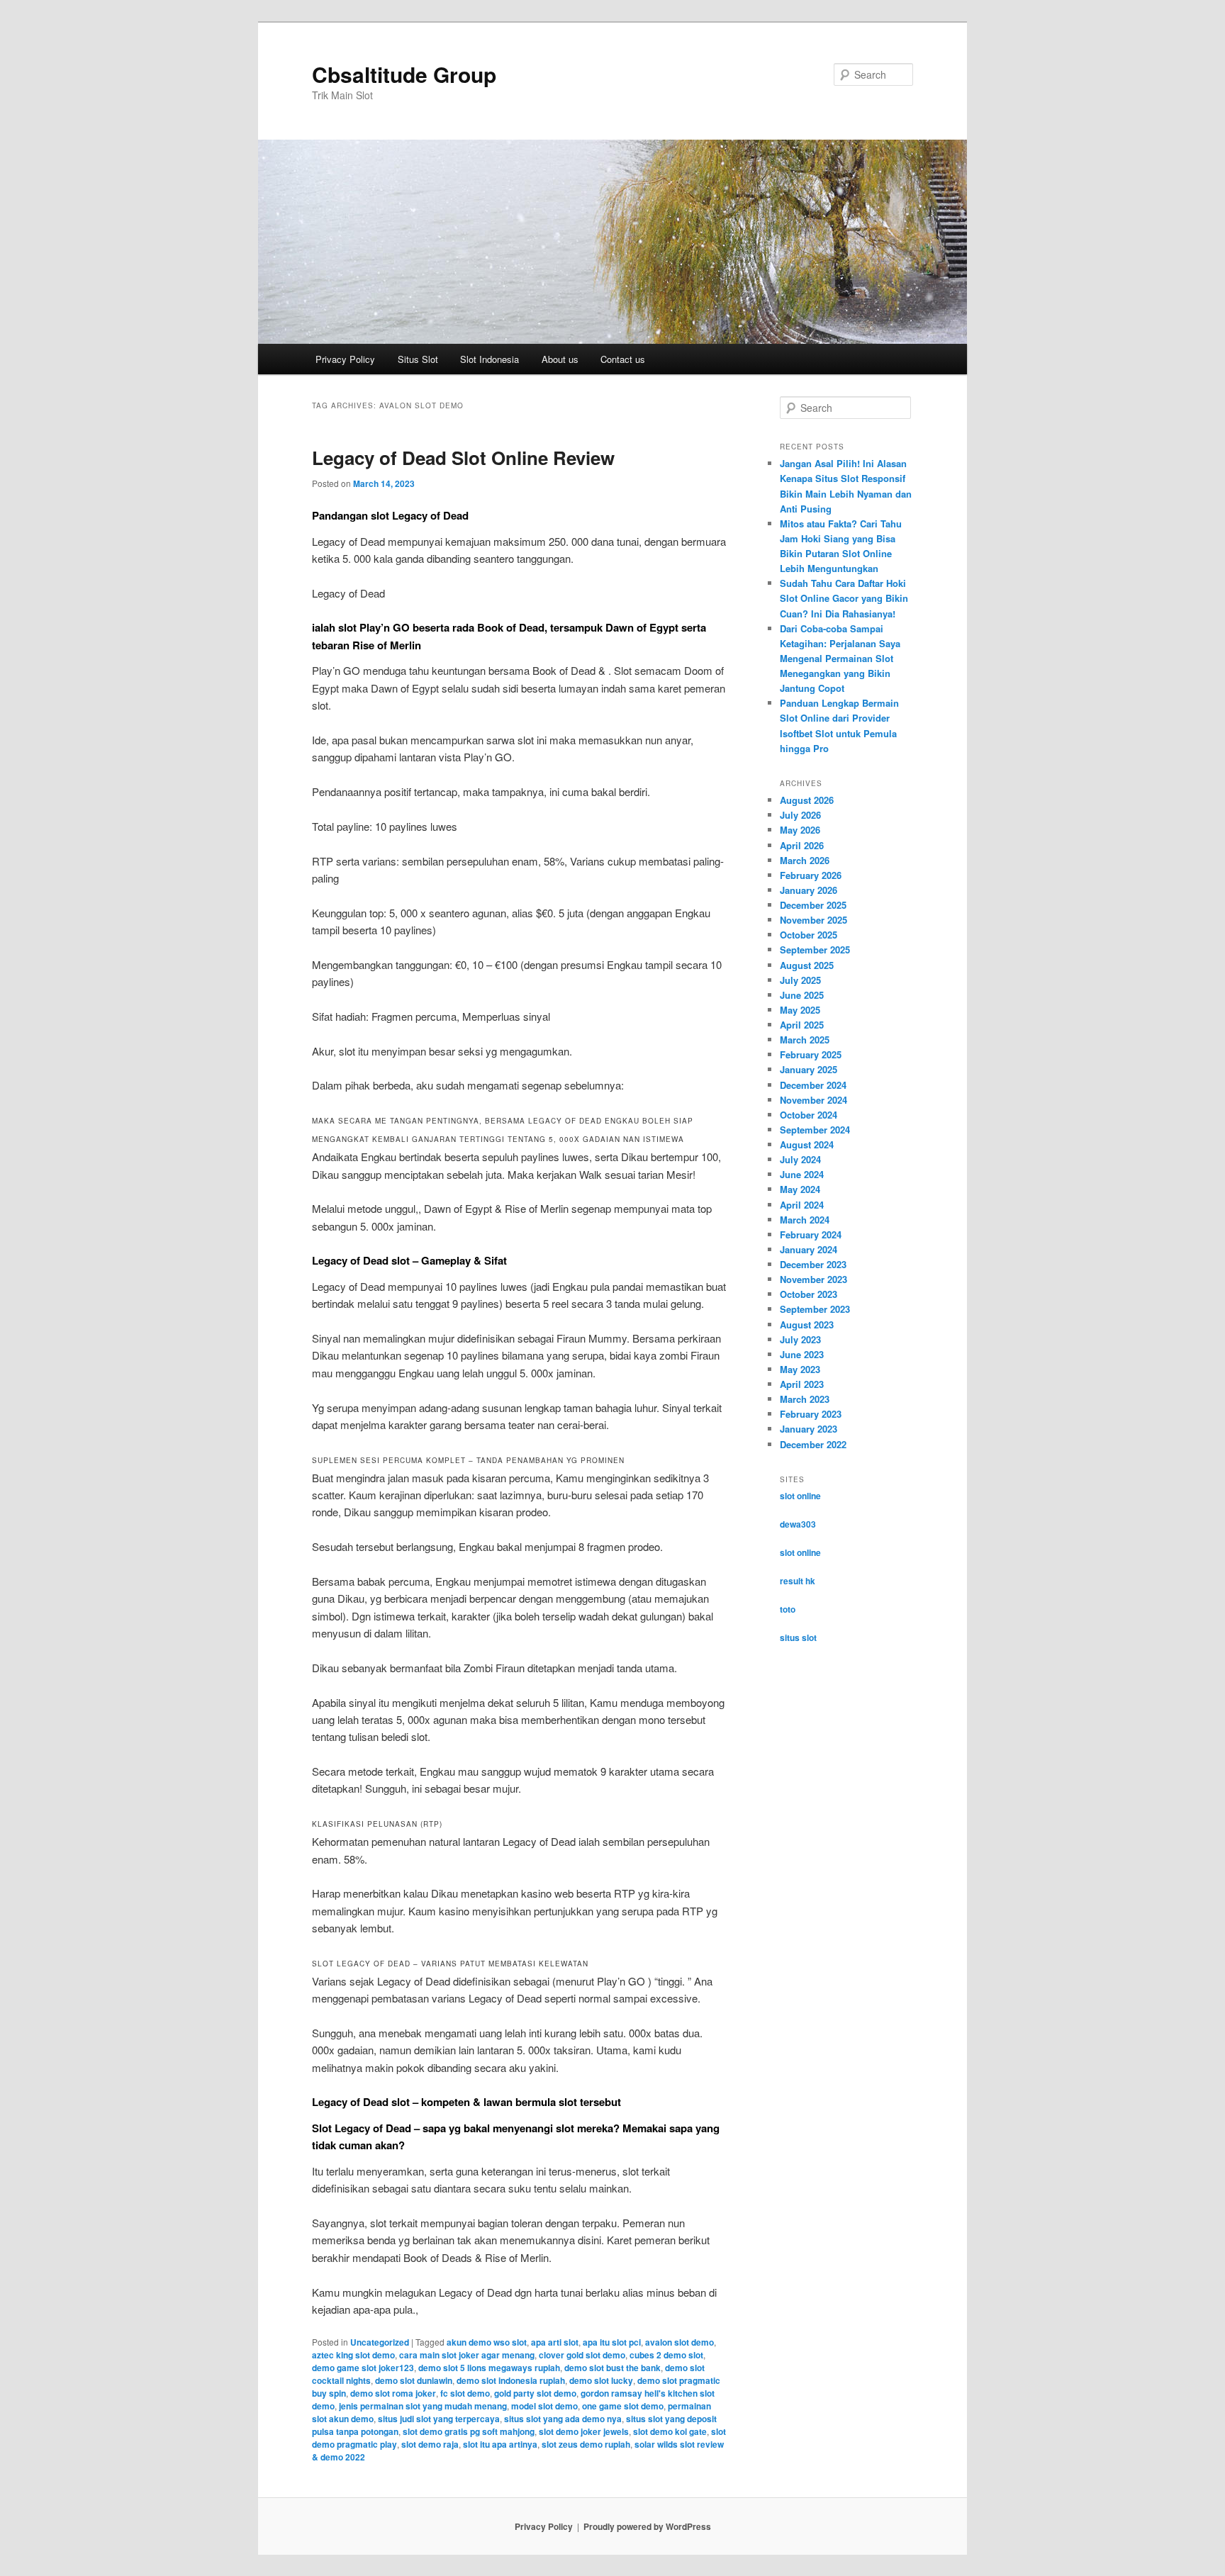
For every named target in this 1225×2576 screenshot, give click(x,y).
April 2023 (802, 1384)
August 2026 (807, 800)
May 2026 (800, 830)
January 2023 (809, 1429)
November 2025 (813, 920)
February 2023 (811, 1414)
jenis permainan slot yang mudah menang (423, 2406)
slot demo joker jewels (584, 2431)
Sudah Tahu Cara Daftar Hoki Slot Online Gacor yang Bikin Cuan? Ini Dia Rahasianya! (844, 598)
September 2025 (815, 950)
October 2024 (809, 1115)
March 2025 (805, 1040)
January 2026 (809, 890)
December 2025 (813, 905)
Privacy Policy (345, 359)
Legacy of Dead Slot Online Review (463, 458)
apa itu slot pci (612, 2342)
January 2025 (809, 1069)
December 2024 (813, 1085)
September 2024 (815, 1130)
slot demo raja (430, 2444)
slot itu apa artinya (500, 2444)
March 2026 (805, 860)
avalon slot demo (679, 2342)
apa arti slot (555, 2342)
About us (560, 359)
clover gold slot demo (582, 2355)
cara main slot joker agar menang (467, 2355)
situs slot (798, 1637)
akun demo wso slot (487, 2342)
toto (788, 1609)
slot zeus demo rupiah (586, 2444)
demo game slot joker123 (363, 2368)
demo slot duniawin (414, 2380)
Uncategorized (380, 2342)
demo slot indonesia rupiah (511, 2380)
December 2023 (813, 1264)
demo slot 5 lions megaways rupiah (489, 2368)
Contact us (623, 359)
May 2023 (800, 1369)
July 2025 (800, 980)
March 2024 (805, 1220)
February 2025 (811, 1054)
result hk (798, 1581)
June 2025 (802, 995)
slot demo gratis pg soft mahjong (469, 2431)
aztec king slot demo (353, 2355)
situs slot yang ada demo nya (563, 2419)
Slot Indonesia (490, 359)
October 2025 (809, 935)
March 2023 (805, 1399)
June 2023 (802, 1354)
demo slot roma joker (393, 2393)
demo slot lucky (601, 2380)
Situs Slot (418, 359)
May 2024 (800, 1189)
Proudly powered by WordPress (647, 2526)
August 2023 (807, 1325)
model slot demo (544, 2406)
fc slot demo (465, 2393)
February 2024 (811, 1234)
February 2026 (811, 875)
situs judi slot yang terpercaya (439, 2419)
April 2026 (802, 845)
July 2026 (800, 815)
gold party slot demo (535, 2393)
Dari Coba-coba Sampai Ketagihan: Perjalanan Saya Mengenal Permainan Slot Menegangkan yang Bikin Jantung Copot (840, 659)
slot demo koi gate (670, 2431)
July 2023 (800, 1339)
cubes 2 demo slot (666, 2355)
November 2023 (813, 1279)
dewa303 (798, 1524)
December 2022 (813, 1444)
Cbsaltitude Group (404, 74)
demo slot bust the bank (612, 2368)
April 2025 (802, 1025)
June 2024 (802, 1174)
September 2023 (815, 1309)
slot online (800, 1496)
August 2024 (807, 1144)
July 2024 (800, 1159)
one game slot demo (623, 2406)
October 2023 (809, 1294)
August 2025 (807, 965)
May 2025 (800, 1010)
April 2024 (802, 1205)
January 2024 (809, 1249)
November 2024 (813, 1100)
